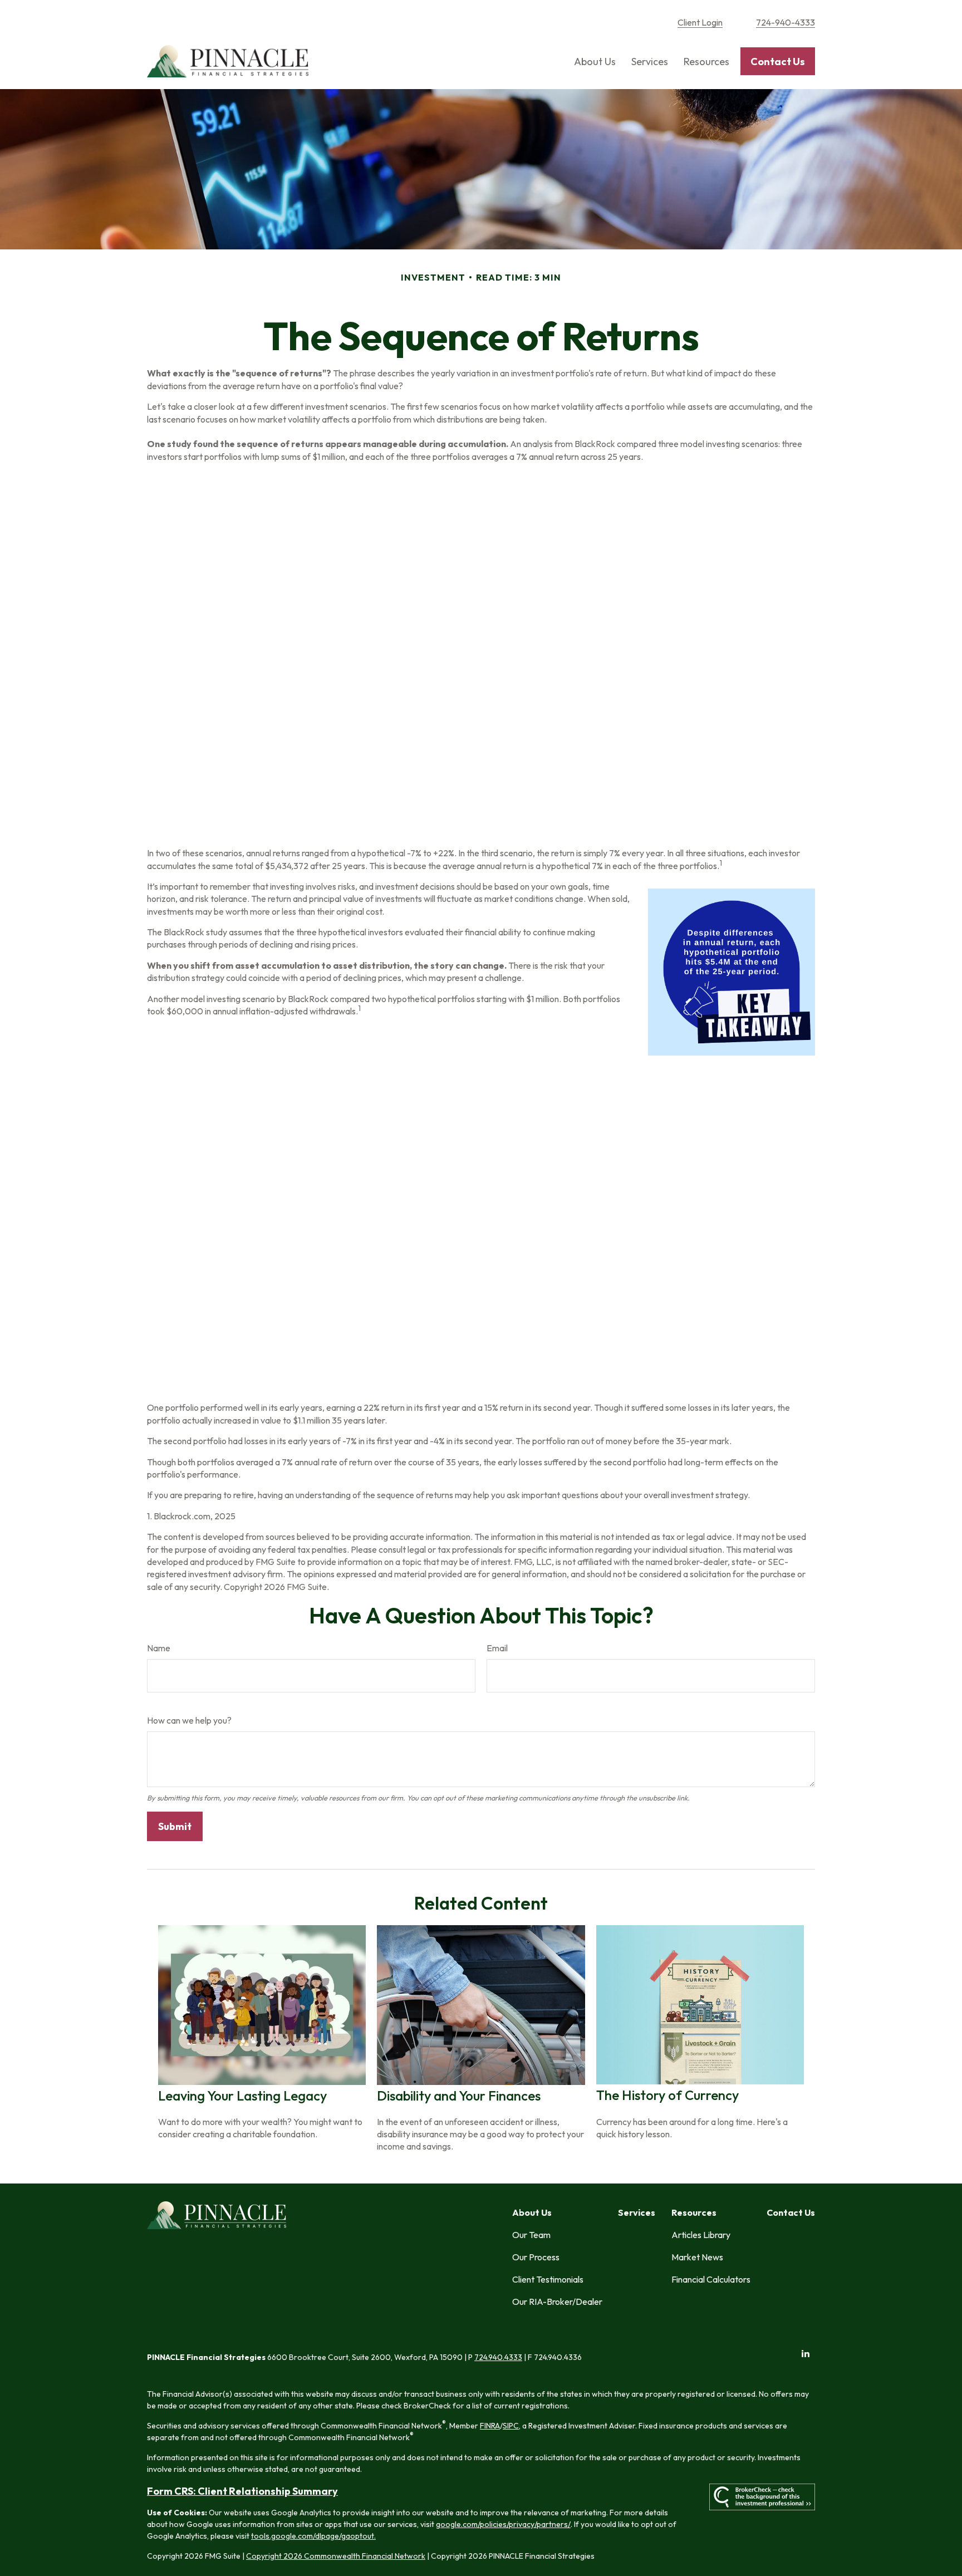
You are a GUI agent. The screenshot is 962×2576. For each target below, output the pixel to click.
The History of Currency (667, 2095)
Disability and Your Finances (459, 2096)
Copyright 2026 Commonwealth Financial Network (336, 2556)
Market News (697, 2257)
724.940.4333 (498, 2357)
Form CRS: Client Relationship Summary (242, 2491)
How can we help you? (189, 1720)
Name (159, 1648)
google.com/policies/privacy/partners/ (503, 2524)
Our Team (531, 2235)
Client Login (700, 22)
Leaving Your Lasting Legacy (242, 2096)
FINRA (490, 2426)
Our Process (536, 2257)
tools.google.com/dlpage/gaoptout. (313, 2536)
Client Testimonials (548, 2279)
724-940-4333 (786, 22)
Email (497, 1648)
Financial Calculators (711, 2279)
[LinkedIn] (805, 2354)
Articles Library (701, 2235)
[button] (595, 62)
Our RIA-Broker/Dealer (557, 2302)
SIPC (511, 2426)
